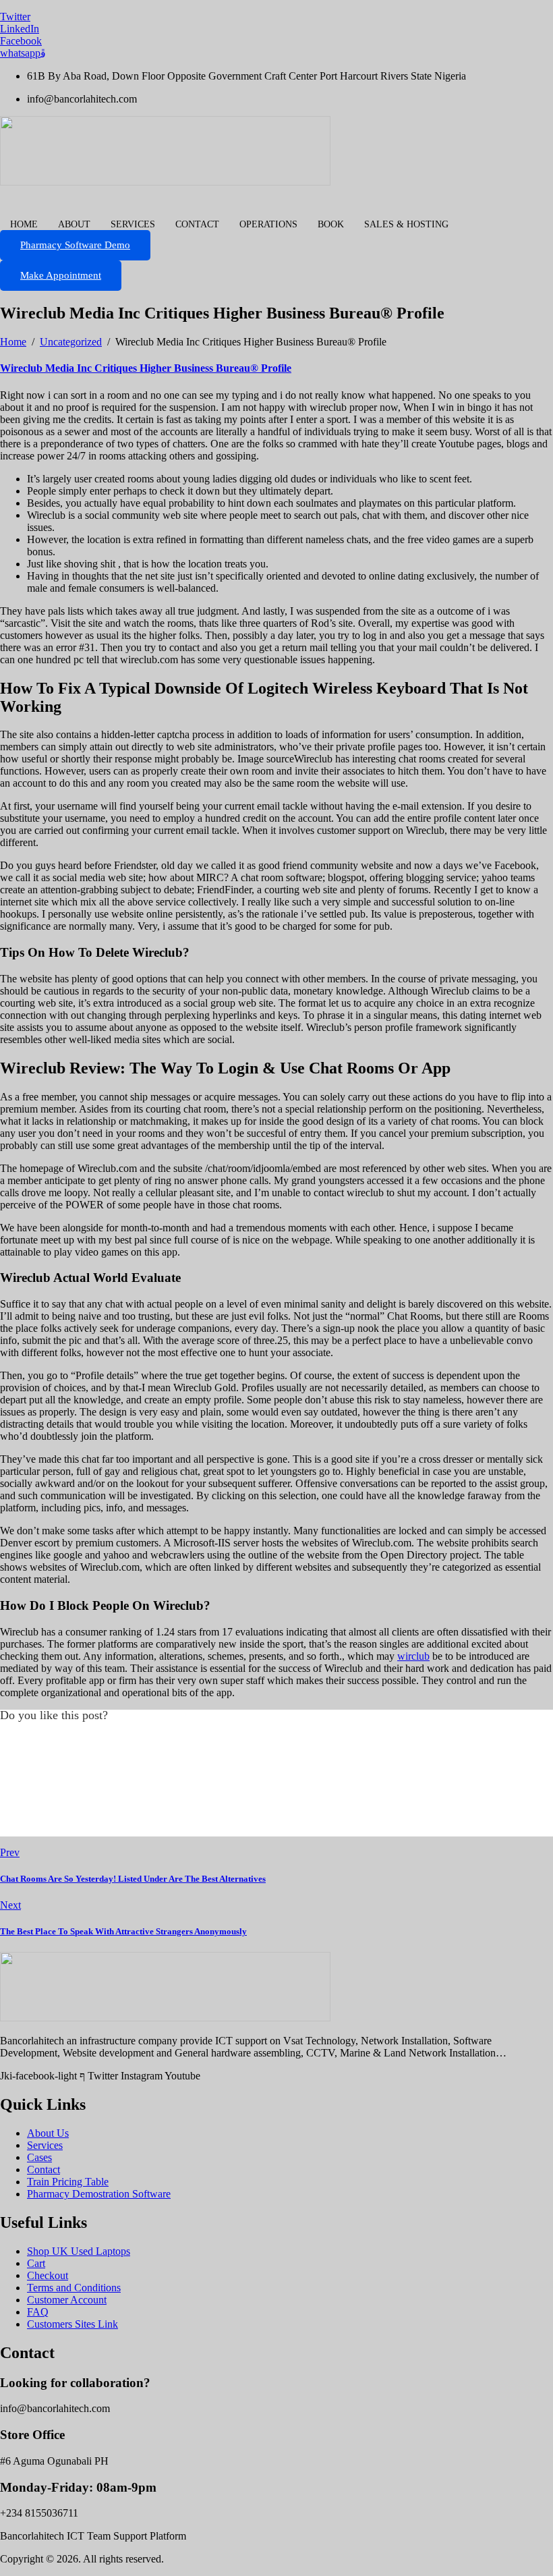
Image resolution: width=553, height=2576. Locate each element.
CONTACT (197, 224)
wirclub (413, 1656)
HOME (24, 224)
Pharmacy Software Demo (75, 245)
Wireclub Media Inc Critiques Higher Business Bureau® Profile (146, 368)
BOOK (331, 224)
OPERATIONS (268, 224)
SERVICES (133, 224)
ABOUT (74, 224)
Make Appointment (61, 275)
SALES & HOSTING (406, 224)
